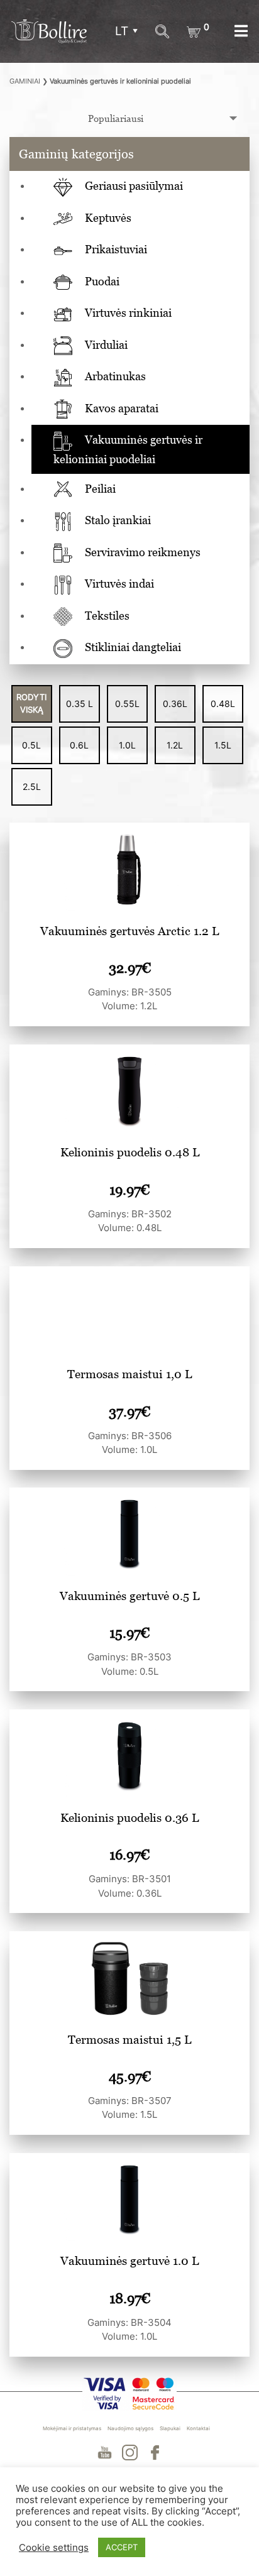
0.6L (79, 745)
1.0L (127, 745)
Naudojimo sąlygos (130, 2428)
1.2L (175, 745)
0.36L (175, 704)
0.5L (31, 745)
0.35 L (80, 704)
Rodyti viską (31, 703)
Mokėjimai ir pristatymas (72, 2428)
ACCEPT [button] (122, 2547)
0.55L (127, 704)
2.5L (32, 787)
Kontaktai (198, 2428)
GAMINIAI (25, 81)
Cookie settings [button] (54, 2548)
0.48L (223, 704)
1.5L (223, 745)
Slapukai (170, 2428)
